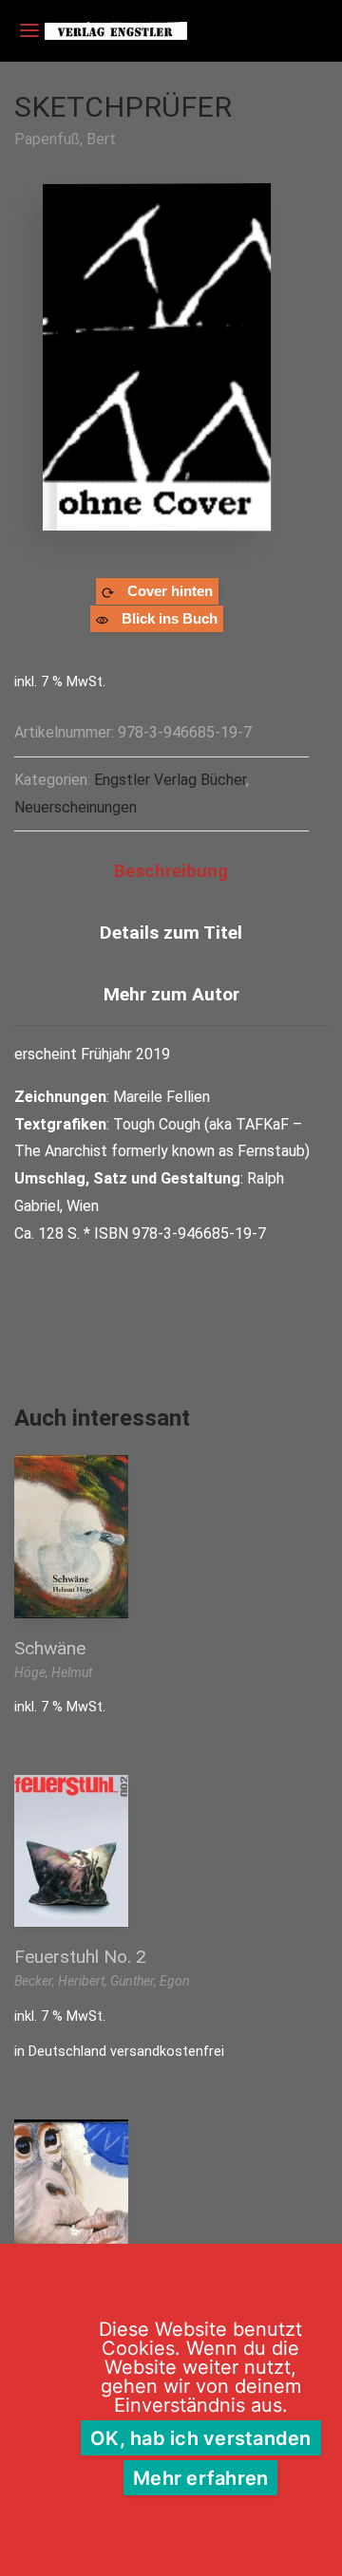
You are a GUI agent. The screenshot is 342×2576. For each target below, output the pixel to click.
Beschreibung (171, 871)
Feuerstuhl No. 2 (80, 1957)
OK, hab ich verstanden (201, 2438)
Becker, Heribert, (62, 1981)
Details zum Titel (171, 933)
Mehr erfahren (200, 2478)
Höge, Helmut (53, 1672)
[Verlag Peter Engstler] (116, 31)
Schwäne (50, 1648)
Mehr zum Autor (171, 994)
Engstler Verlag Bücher (170, 780)
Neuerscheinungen (76, 807)
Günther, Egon (150, 1981)
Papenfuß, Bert (65, 139)
